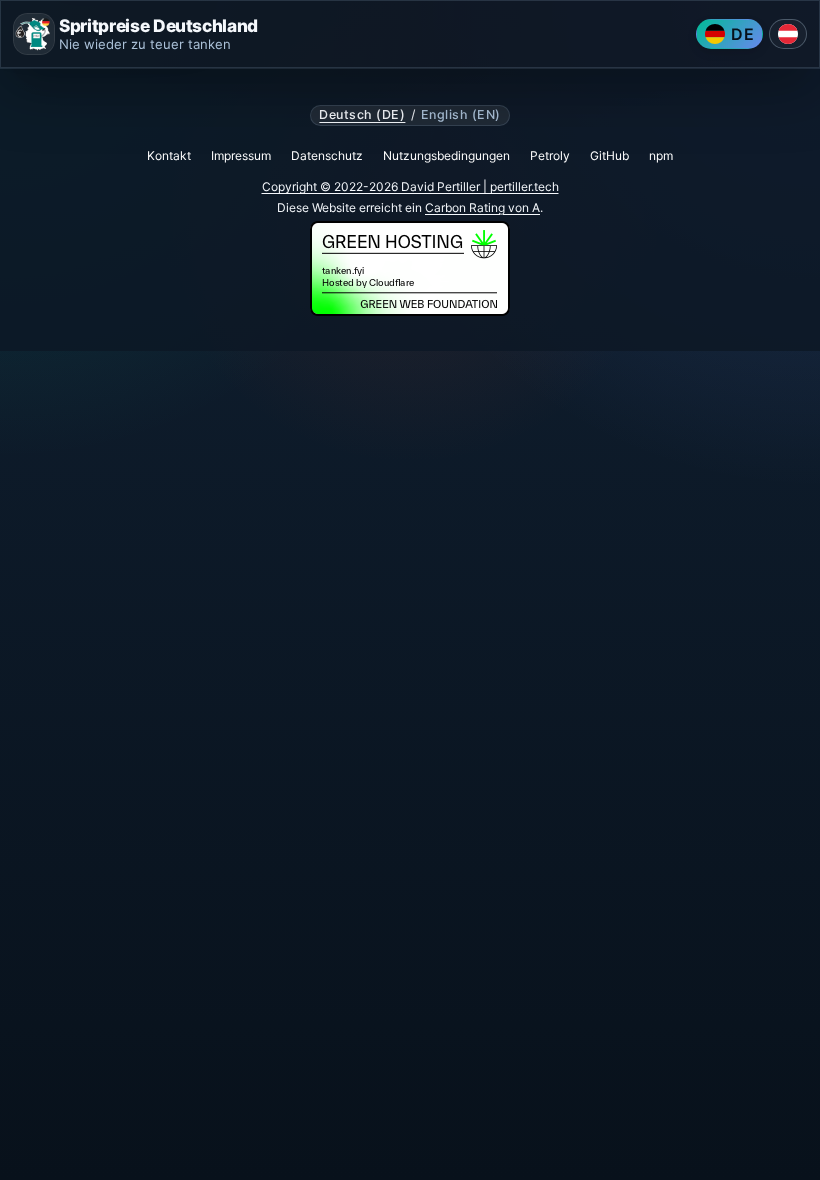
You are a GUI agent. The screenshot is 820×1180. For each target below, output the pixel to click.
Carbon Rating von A (482, 207)
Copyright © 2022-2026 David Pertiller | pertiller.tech (410, 186)
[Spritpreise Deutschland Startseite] (34, 34)
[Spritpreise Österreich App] (788, 34)
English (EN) (461, 115)
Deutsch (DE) (362, 115)
